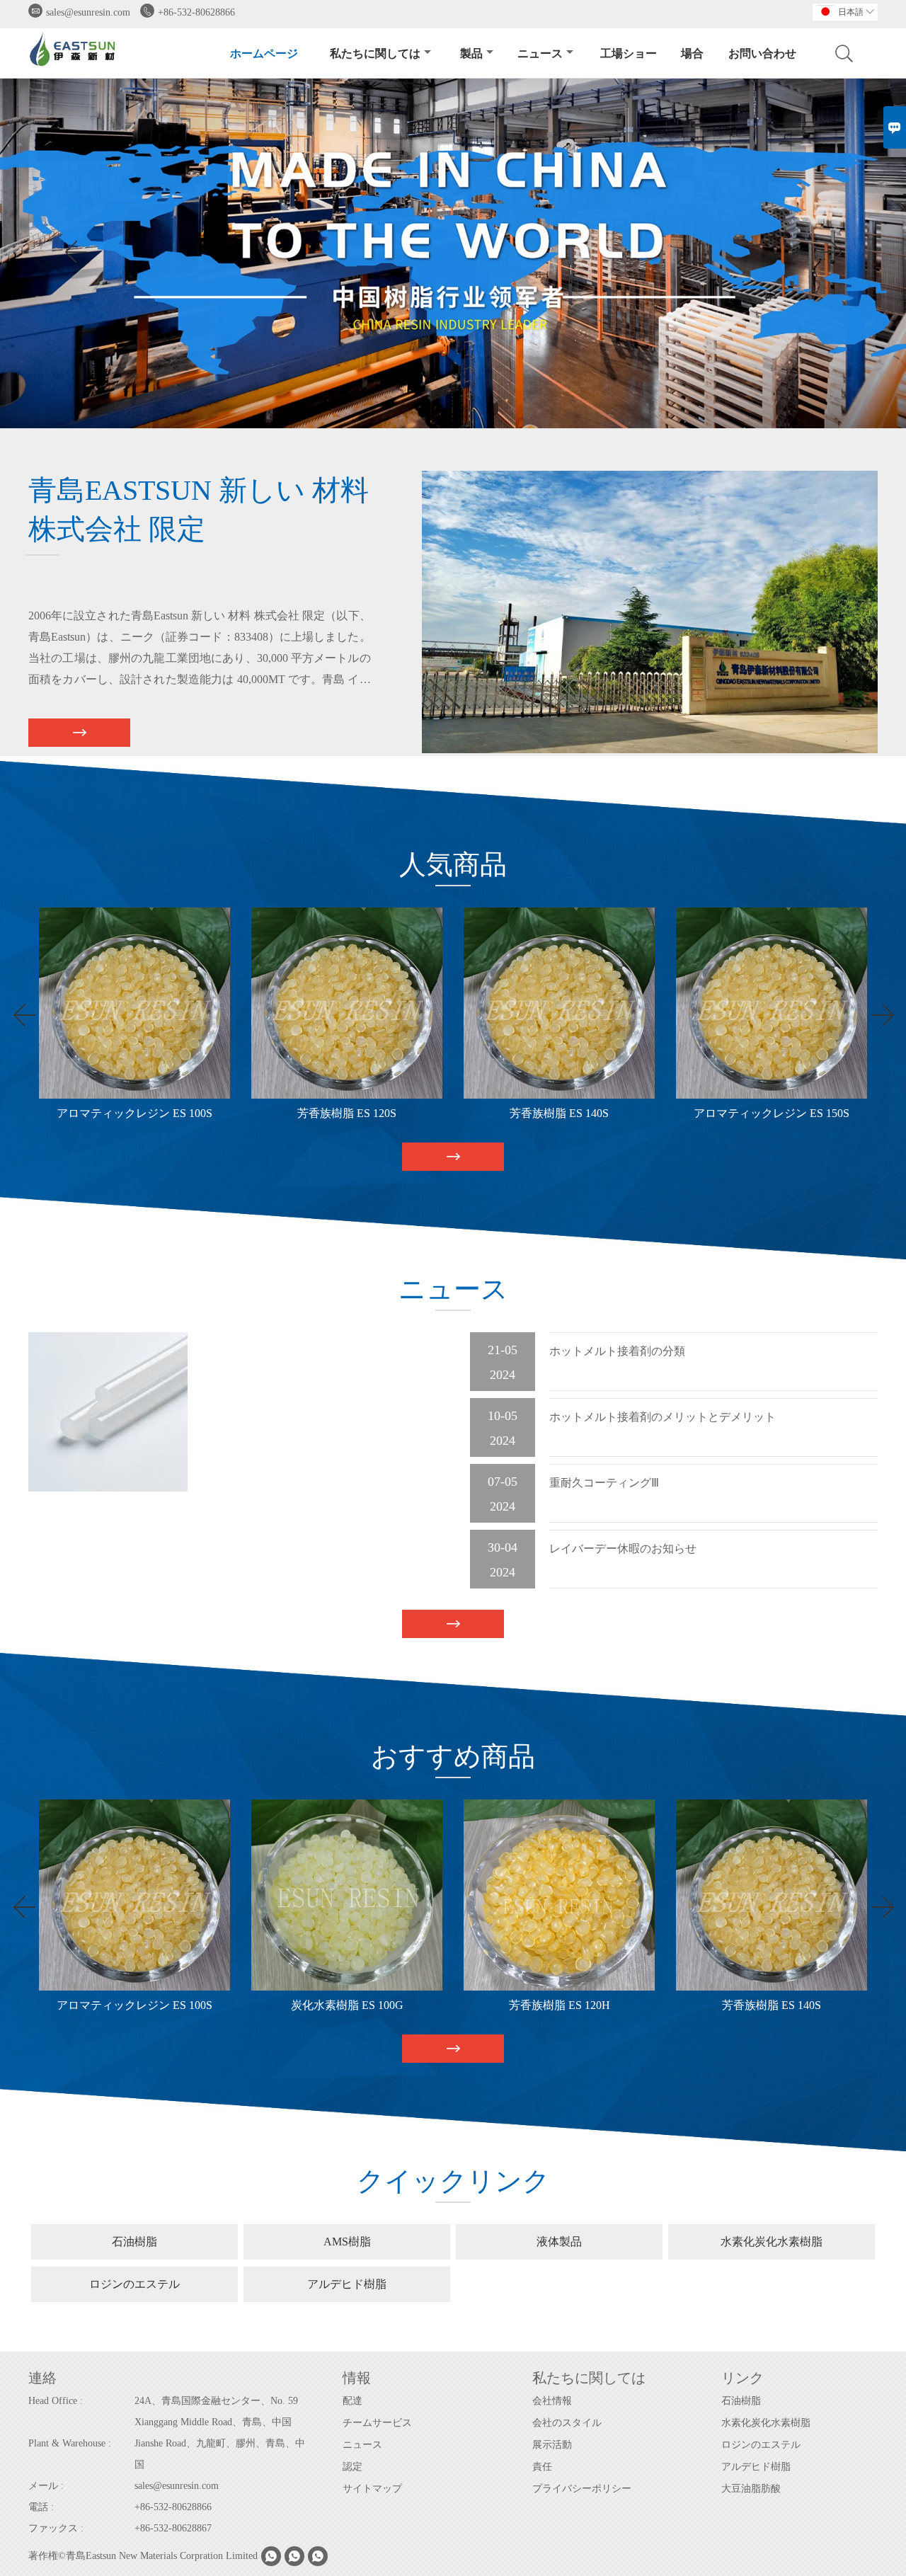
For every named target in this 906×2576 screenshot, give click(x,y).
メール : (46, 2486)
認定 (352, 2467)
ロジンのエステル (761, 2445)
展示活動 (552, 2445)
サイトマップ (372, 2489)
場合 (692, 53)
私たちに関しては (375, 53)
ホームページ (264, 53)
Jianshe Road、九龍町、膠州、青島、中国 (220, 2454)
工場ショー (629, 53)
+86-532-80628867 (173, 2528)
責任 (542, 2467)
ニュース (540, 53)
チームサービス (377, 2423)
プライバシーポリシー (582, 2489)
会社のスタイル (567, 2423)
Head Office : (56, 2401)
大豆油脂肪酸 (751, 2489)
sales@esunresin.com (88, 12)
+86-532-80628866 (196, 12)
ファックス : (56, 2528)
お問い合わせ (762, 53)
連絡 (42, 2378)
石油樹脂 (741, 2401)
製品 (471, 53)
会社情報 (552, 2401)
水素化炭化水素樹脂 (766, 2423)
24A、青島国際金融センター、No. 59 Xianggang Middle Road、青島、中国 (216, 2411)
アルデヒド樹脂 (756, 2467)
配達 (352, 2401)
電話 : (41, 2507)
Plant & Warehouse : (70, 2443)
